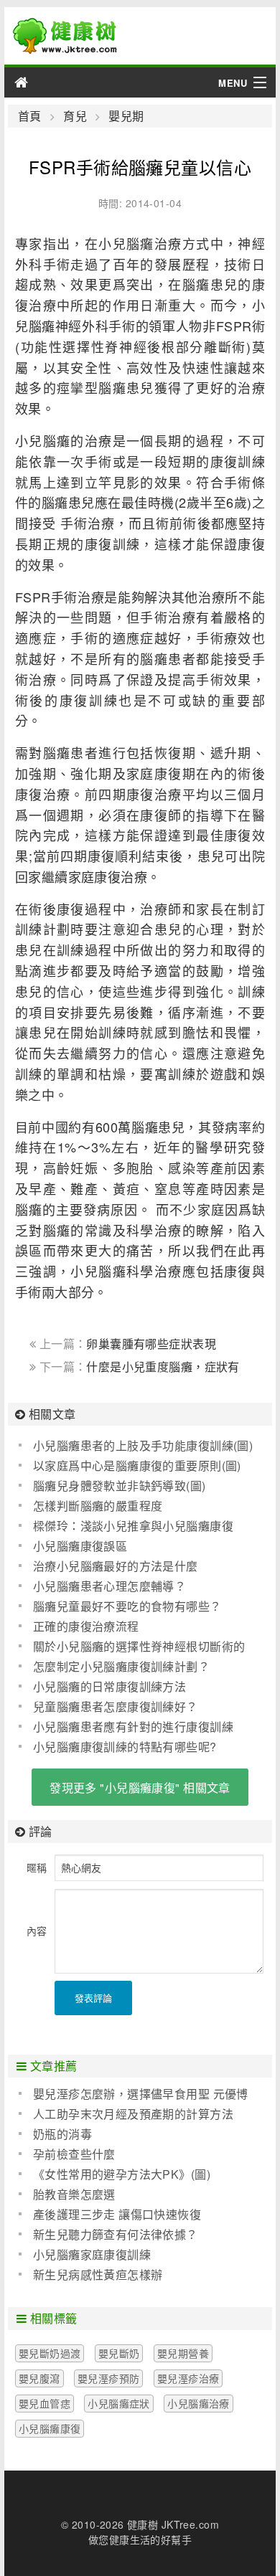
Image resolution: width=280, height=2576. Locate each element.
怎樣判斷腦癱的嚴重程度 (98, 1506)
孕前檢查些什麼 (74, 2154)
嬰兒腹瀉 (39, 2378)
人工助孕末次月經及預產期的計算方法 (133, 2114)
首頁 (30, 116)
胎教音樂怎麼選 (74, 2194)
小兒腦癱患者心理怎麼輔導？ (109, 1586)
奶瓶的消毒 (62, 2134)
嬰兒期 (126, 116)
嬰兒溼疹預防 (109, 2378)
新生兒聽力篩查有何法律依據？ (116, 2234)
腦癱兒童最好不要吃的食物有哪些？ (127, 1606)
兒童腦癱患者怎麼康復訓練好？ (116, 1706)
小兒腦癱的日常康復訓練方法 (109, 1686)
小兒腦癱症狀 (119, 2403)
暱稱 (37, 1867)
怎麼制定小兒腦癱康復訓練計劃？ (121, 1666)
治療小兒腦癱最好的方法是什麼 (116, 1566)
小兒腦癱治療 (199, 2403)
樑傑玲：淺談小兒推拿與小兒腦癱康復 (133, 1526)
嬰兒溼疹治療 (188, 2378)
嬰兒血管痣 (45, 2403)
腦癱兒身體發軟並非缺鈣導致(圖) (120, 1486)
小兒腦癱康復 (50, 2428)
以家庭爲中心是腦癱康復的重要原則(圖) (137, 1465)
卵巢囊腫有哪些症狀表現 (151, 1344)
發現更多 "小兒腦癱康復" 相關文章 (140, 1787)
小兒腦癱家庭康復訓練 (92, 2254)
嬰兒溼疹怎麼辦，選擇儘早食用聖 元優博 (141, 2094)
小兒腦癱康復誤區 (80, 1546)
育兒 (75, 116)
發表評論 (93, 1998)
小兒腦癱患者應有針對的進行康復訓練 (133, 1727)
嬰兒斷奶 (119, 2353)
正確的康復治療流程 (86, 1626)
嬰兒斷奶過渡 (50, 2353)
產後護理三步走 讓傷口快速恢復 (117, 2214)
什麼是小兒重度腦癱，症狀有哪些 (135, 1374)
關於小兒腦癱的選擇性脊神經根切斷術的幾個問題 (132, 1647)
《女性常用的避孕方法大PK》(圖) (122, 2174)
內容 (37, 1931)
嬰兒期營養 (183, 2353)
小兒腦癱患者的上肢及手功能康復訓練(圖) (143, 1445)
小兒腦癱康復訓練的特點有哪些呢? (125, 1747)
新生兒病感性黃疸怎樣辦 (98, 2274)
